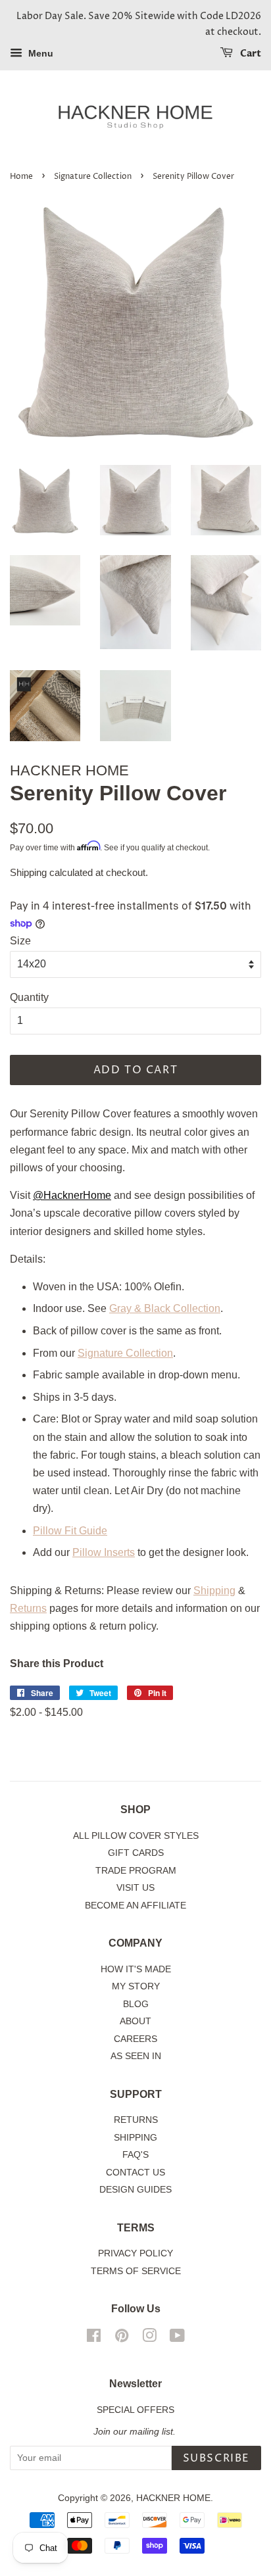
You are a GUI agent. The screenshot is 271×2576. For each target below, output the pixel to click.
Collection (195, 1308)
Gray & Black (140, 1308)
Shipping (28, 872)
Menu (39, 53)
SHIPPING (135, 2138)
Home (21, 177)
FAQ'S (135, 2155)
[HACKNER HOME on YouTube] (177, 2338)
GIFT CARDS (136, 1853)
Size (20, 941)
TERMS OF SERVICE (136, 2271)
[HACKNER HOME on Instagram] (149, 2338)
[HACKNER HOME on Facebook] (94, 2338)
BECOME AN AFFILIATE (135, 1906)
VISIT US (135, 1888)
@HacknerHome (72, 1195)
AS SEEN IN (136, 2056)
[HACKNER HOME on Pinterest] (122, 2338)
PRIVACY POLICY (135, 2253)
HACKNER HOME (173, 2498)
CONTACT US (135, 2173)
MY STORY (136, 1986)
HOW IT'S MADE (136, 1969)
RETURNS (136, 2120)
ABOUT (135, 2021)
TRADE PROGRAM (136, 1871)
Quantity (29, 997)
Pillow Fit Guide (70, 1531)
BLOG (136, 2004)
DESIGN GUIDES (135, 2190)
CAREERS (135, 2039)
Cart (250, 54)
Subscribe (216, 2458)
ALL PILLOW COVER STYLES (136, 1836)
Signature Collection (93, 177)
